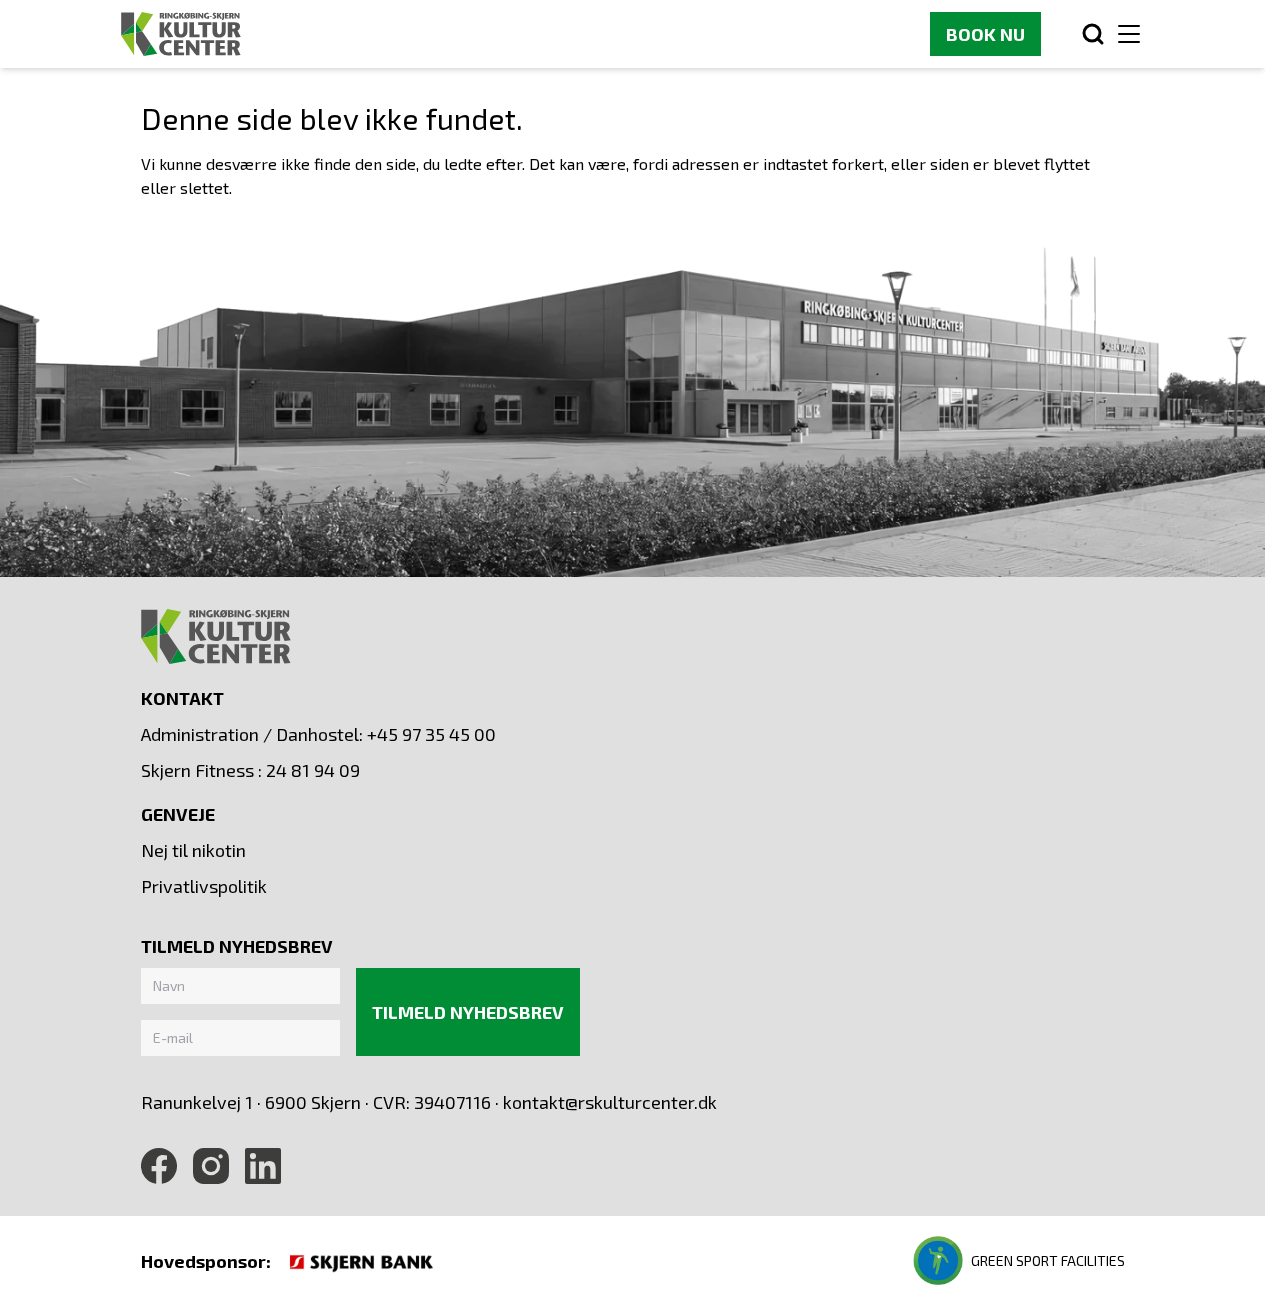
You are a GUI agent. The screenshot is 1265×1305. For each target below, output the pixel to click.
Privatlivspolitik (204, 886)
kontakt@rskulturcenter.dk (610, 1102)
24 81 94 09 (313, 770)
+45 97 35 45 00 (431, 734)
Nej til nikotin (193, 850)
